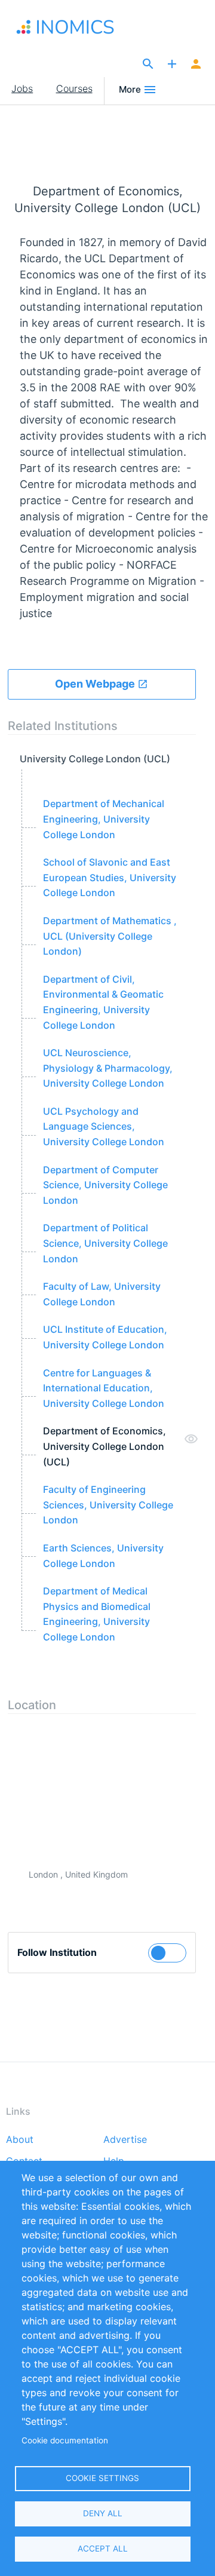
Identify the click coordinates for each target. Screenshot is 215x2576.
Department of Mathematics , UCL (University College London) (110, 936)
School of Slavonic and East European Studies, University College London (110, 877)
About (20, 2140)
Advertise (125, 2140)
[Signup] (196, 65)
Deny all (103, 2513)
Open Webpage (96, 684)
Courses (74, 88)
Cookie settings (102, 2478)
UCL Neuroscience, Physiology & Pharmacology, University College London (108, 1068)
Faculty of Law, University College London (102, 1294)
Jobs (22, 88)
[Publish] (172, 65)
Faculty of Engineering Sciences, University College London (108, 1505)
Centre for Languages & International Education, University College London (104, 1388)
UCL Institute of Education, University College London (105, 1337)
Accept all (103, 2549)
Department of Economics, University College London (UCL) (105, 1446)
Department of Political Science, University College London (105, 1243)
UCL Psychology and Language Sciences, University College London (104, 1126)
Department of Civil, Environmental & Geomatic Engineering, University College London (103, 1002)
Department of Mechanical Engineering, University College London (104, 819)
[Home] (68, 27)
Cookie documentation (65, 2440)
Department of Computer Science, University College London (105, 1185)
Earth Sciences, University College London (103, 1556)
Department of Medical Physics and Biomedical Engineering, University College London (97, 1614)
